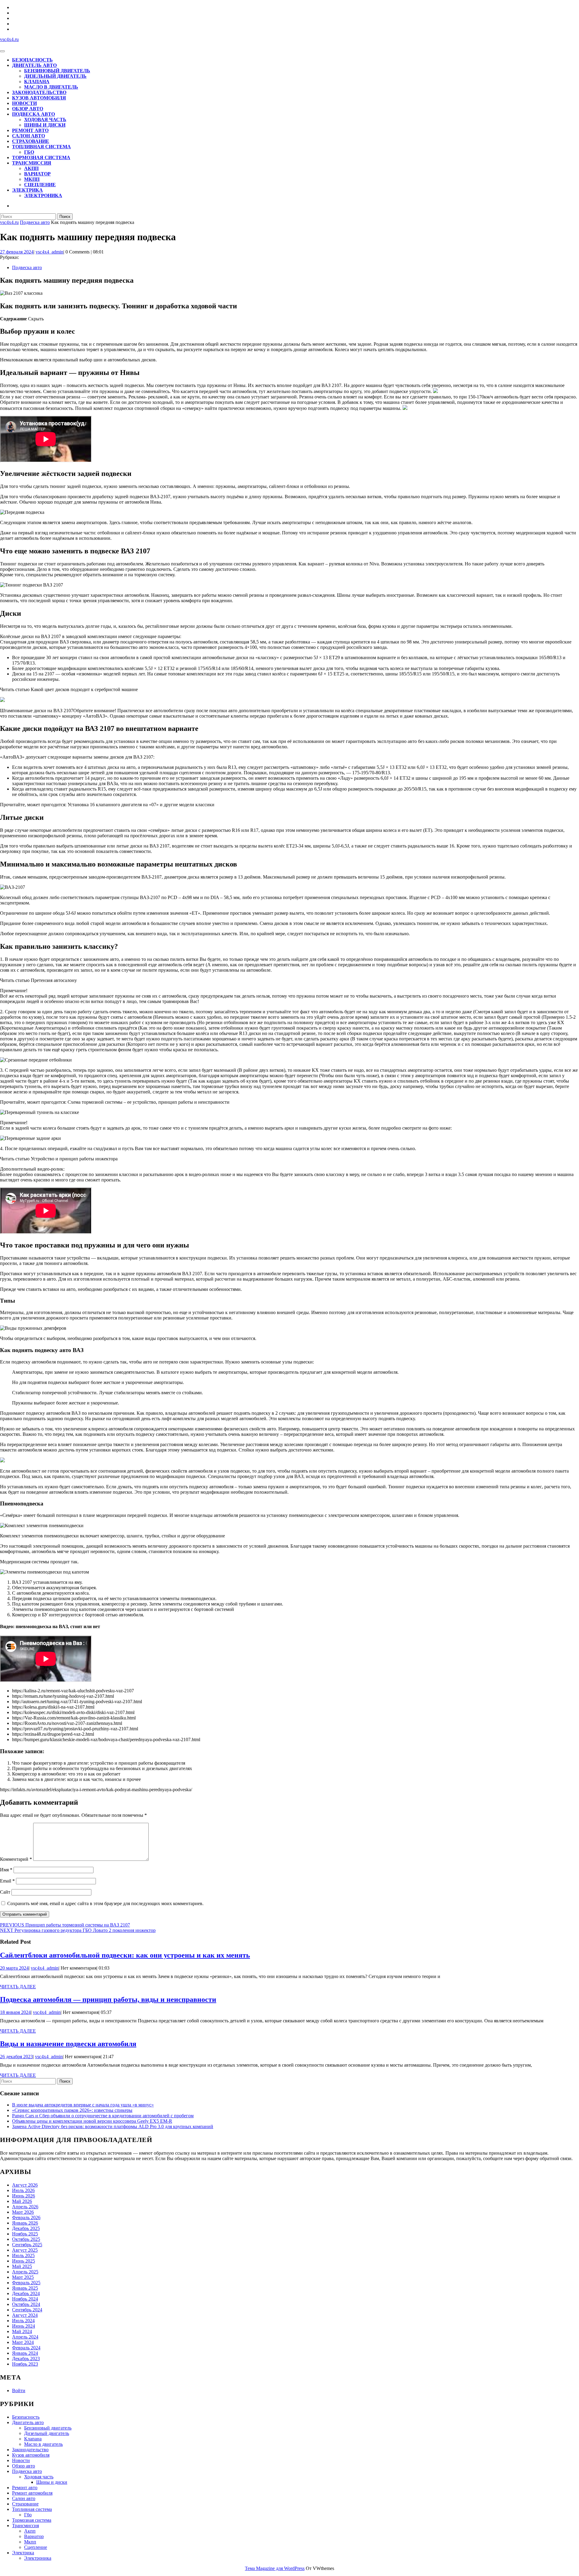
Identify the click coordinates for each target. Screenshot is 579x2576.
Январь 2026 (25, 2223)
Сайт (5, 1892)
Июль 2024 (23, 2321)
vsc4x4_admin (49, 252)
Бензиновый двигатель (57, 71)
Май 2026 (22, 2201)
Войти (19, 2390)
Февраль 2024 (26, 2348)
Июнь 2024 (24, 2326)
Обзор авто (28, 109)
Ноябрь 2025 (25, 2234)
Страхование (31, 141)
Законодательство (39, 92)
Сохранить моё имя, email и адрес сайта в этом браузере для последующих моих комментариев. (105, 1903)
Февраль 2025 (26, 2283)
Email (7, 1881)
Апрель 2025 (25, 2272)
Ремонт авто (30, 130)
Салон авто (28, 136)
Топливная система (41, 147)
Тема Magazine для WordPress (275, 2568)
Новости (24, 103)
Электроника (43, 195)
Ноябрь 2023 (25, 2364)
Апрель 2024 (25, 2337)
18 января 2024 (15, 2012)
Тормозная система (41, 157)
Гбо (29, 152)
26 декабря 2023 (16, 2057)
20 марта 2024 (14, 1968)
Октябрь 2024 (26, 2304)
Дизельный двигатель (55, 76)
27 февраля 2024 (17, 252)
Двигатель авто (34, 65)
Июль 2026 (23, 2190)
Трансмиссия (32, 163)
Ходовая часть (45, 120)
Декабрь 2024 (26, 2293)
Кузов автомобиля (39, 98)
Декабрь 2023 (26, 2359)
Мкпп (32, 179)
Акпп (31, 168)
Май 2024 (22, 2331)
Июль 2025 (23, 2255)
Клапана (37, 82)
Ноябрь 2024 (25, 2299)
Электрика (27, 190)
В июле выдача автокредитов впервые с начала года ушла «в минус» (83, 2105)
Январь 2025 (25, 2288)
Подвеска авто (33, 114)
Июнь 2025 (24, 2261)
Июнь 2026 (24, 2196)
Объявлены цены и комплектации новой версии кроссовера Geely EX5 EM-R (92, 2121)
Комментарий (16, 1859)
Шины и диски (45, 125)
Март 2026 (23, 2212)
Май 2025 (22, 2266)
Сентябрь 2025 (27, 2245)
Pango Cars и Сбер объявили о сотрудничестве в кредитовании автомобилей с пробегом (103, 2116)
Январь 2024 (25, 2353)
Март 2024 (23, 2342)
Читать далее (18, 1987)
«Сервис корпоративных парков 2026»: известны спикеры (72, 2110)
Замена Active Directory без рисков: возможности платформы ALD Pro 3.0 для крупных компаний (113, 2126)
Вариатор (37, 174)
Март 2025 (23, 2277)
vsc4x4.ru (9, 39)
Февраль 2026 (26, 2217)
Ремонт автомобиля (32, 2493)
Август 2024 (25, 2315)
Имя (6, 1870)
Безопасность (32, 60)
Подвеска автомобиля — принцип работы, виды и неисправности (108, 1999)
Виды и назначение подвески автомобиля (68, 2044)
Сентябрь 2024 (27, 2310)
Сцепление (40, 185)
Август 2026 (25, 2185)
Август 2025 (25, 2250)
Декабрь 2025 (26, 2228)
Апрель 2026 (25, 2207)
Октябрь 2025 (26, 2239)
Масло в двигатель (51, 87)
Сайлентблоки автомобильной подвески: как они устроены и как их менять (125, 1955)
